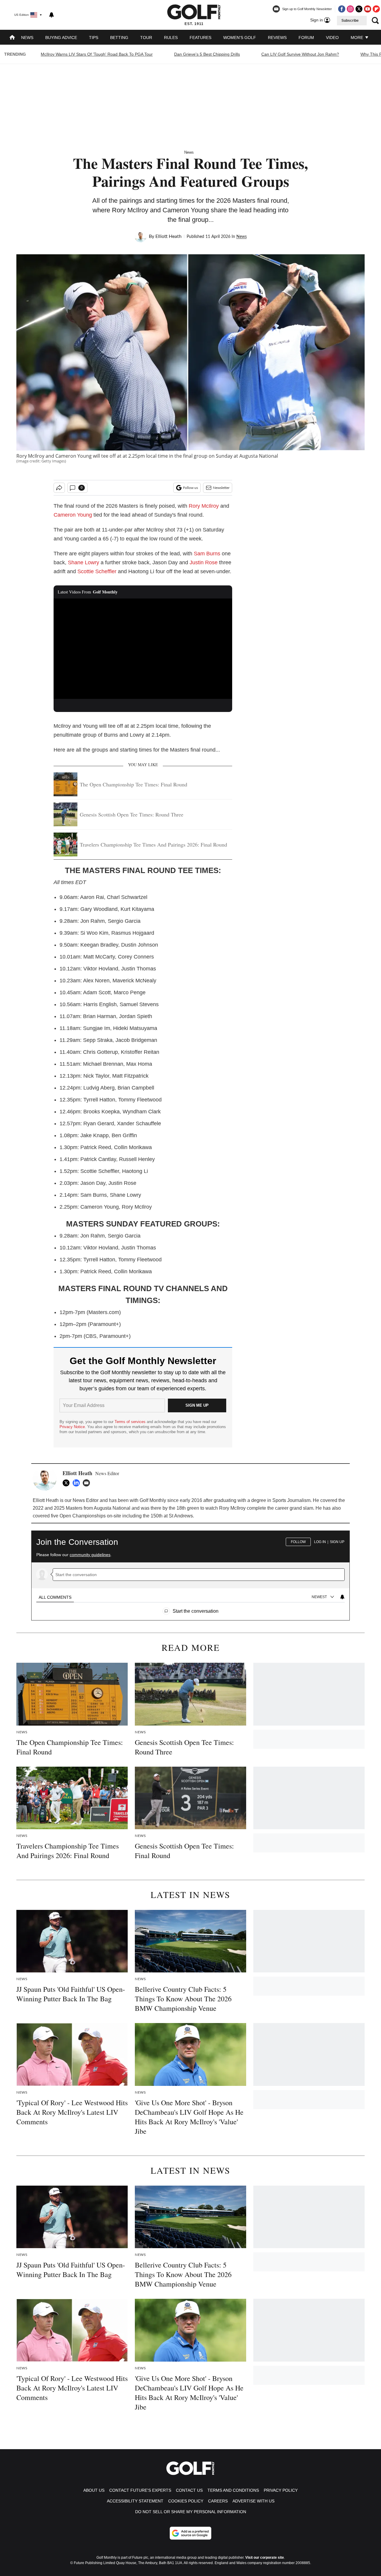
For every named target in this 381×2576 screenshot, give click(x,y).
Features (200, 38)
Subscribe (350, 21)
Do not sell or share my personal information (191, 2512)
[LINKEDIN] (78, 1483)
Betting (119, 38)
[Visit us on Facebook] (342, 9)
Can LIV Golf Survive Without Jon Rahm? (300, 54)
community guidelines (90, 1555)
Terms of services (131, 1422)
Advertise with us (253, 2501)
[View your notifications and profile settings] (51, 15)
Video (332, 38)
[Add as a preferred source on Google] (190, 2533)
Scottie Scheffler (97, 571)
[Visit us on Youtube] (368, 9)
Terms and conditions (233, 2490)
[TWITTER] (68, 1483)
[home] (12, 38)
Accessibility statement (135, 2501)
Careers (218, 2501)
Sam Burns (207, 554)
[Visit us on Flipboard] (376, 9)
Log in (320, 1542)
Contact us (189, 2490)
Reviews (277, 38)
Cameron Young (73, 515)
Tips (94, 38)
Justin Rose (204, 562)
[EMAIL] (88, 1483)
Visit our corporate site (265, 2558)
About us (94, 2490)
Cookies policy (186, 2501)
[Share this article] (59, 488)
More (357, 38)
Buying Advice (61, 38)
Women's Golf (240, 38)
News (27, 38)
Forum (306, 38)
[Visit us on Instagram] (350, 9)
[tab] (55, 1597)
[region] (190, 1573)
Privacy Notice (72, 1427)
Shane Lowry (83, 562)
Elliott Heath (168, 236)
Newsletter (221, 488)
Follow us (190, 488)
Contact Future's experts (140, 2490)
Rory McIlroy (204, 506)
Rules (171, 38)
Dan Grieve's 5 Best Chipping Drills (207, 54)
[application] (143, 649)
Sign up (337, 1542)
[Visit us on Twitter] (359, 9)
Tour (146, 38)
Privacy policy (281, 2490)
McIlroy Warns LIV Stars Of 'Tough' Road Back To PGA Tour (97, 54)
